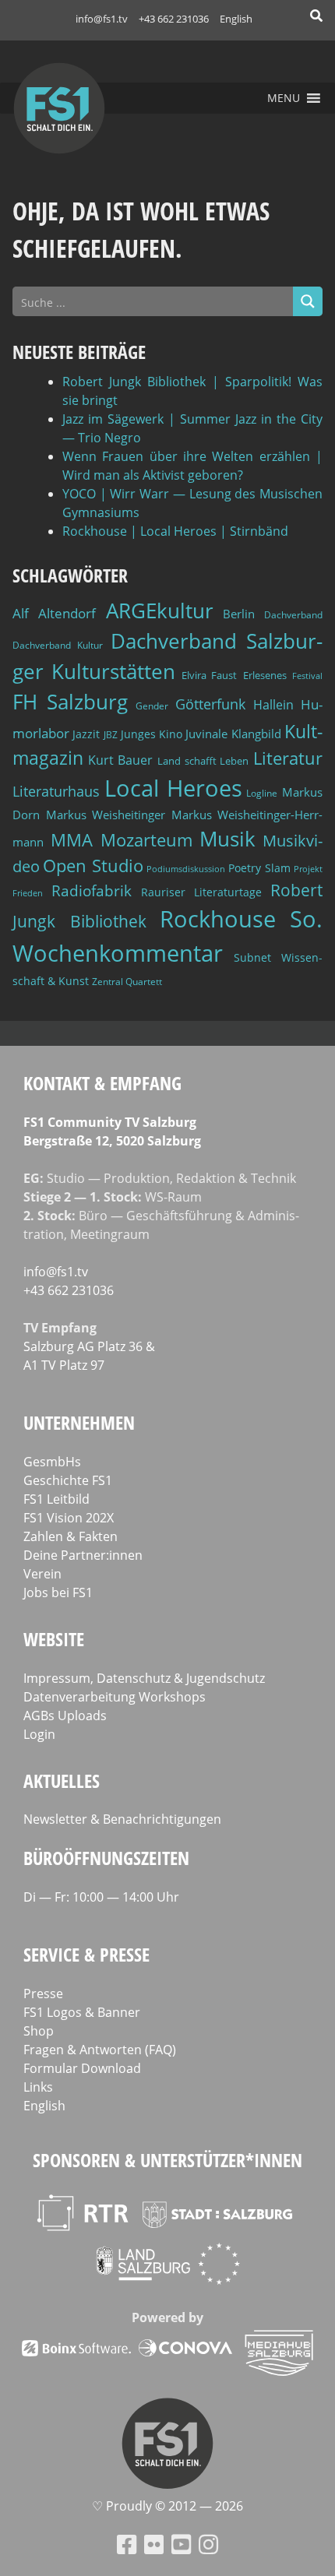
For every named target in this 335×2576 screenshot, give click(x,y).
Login (39, 1734)
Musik (227, 839)
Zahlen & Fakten (71, 1536)
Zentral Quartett (127, 982)
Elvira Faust (209, 675)
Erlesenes (265, 675)
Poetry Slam (259, 868)
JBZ (111, 735)
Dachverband (293, 615)
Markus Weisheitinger (106, 815)
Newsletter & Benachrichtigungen (122, 1819)
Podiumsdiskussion (186, 869)
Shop (39, 2031)
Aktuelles (62, 1781)
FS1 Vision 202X (69, 1518)
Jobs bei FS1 (58, 1592)
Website (54, 1639)
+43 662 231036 (174, 19)
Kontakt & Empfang (102, 1083)
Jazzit (86, 734)
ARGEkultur (160, 611)
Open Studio (93, 866)
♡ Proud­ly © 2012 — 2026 (167, 2506)
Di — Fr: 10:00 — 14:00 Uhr (101, 1897)
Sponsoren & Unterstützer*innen (167, 2160)
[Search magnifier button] (308, 301)
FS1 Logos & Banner (82, 2012)
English (236, 19)
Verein (42, 1574)
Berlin (239, 614)
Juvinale (206, 734)
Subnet (252, 957)
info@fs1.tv (102, 19)
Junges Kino (152, 734)
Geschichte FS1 (68, 1480)
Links (38, 2087)
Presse (43, 1994)
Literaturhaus (56, 791)
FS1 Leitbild (56, 1499)
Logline (262, 793)
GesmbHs (52, 1462)
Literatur (288, 758)
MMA (72, 839)
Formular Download (82, 2068)
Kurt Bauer (121, 760)
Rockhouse (218, 919)
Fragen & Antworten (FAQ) (100, 2050)
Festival (307, 676)
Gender (152, 706)
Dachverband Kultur (58, 645)
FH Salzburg (70, 702)
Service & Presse (86, 1954)
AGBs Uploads (65, 1716)
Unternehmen (79, 1422)
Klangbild (256, 734)
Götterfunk (210, 704)
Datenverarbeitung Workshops (115, 1697)
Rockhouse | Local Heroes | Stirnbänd (175, 531)
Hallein (273, 705)
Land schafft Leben (203, 761)
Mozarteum (146, 840)
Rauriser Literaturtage (201, 892)
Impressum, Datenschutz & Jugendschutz (144, 1678)
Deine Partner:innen (83, 1555)
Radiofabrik (92, 891)
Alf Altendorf (54, 613)
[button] (284, 98)
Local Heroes (173, 788)
